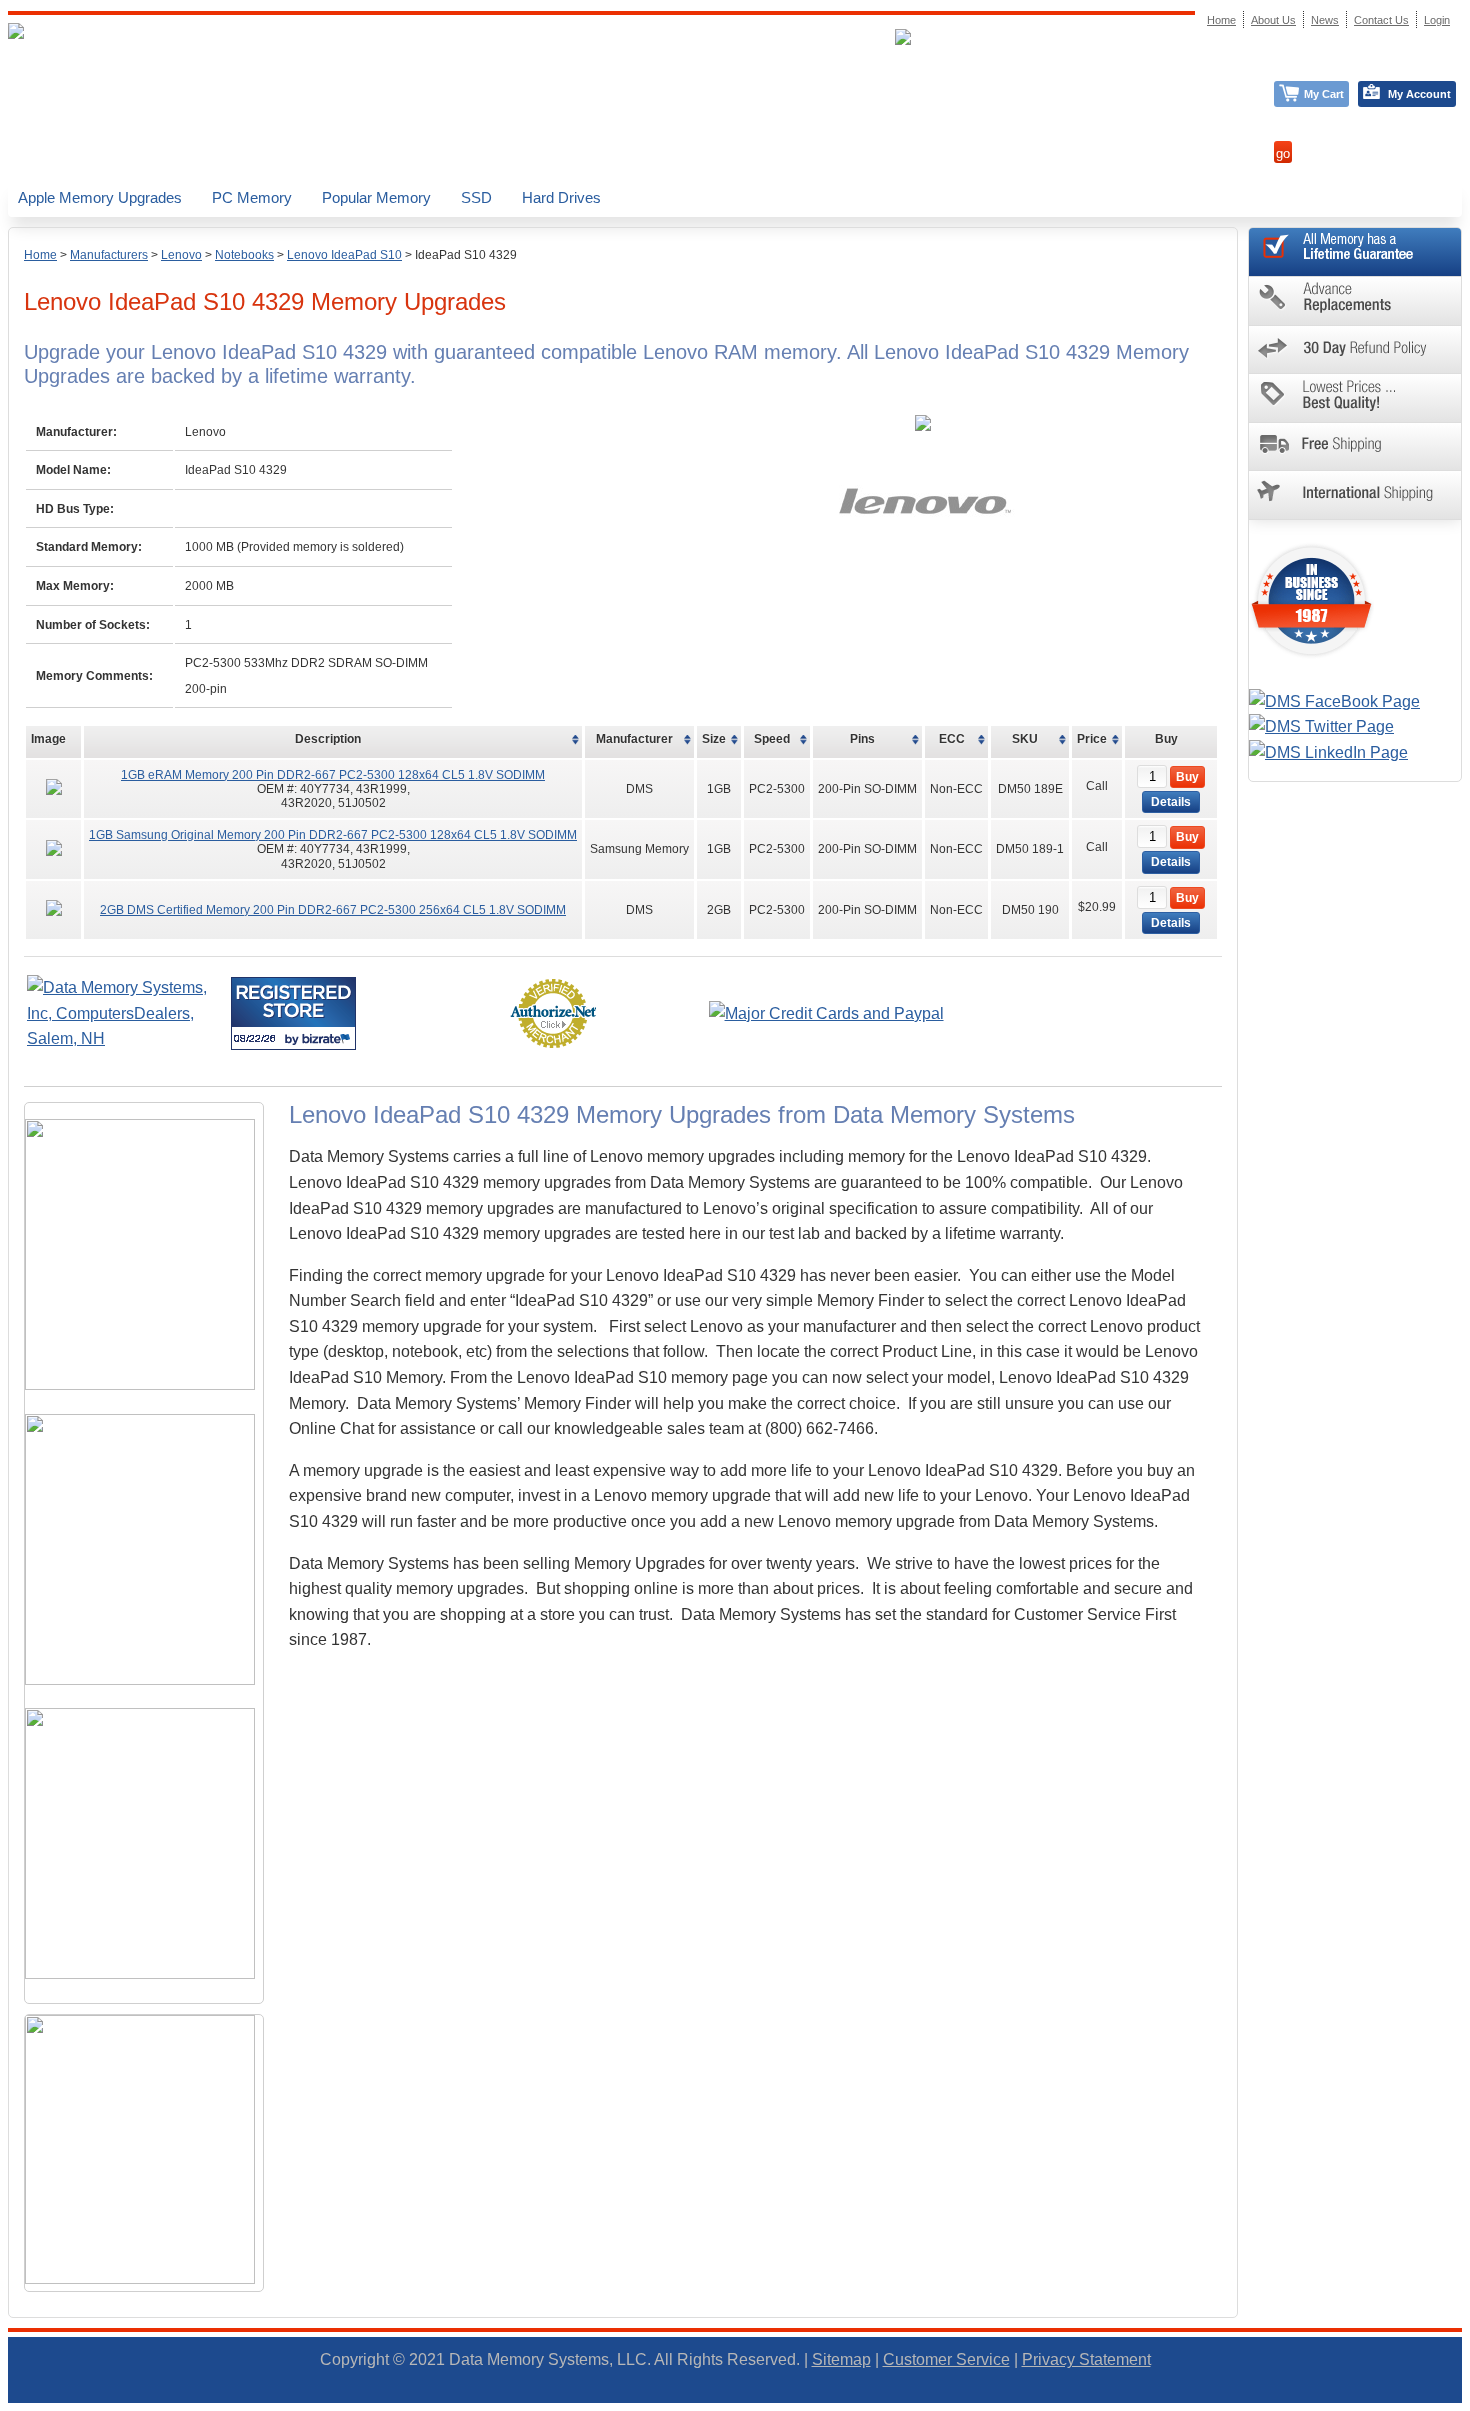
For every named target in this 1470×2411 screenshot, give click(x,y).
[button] (1469, 2402)
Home (40, 255)
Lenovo (181, 255)
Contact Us (1381, 20)
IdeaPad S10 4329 (466, 255)
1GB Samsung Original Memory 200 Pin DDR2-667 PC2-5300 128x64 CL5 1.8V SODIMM (333, 835)
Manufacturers (109, 255)
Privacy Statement (1086, 2359)
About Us (1273, 20)
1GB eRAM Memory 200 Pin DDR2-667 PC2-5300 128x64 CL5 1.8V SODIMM (333, 775)
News (1325, 20)
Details (1171, 802)
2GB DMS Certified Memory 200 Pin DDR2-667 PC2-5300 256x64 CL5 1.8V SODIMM (333, 910)
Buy (1187, 777)
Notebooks (244, 255)
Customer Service (946, 2359)
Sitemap (841, 2359)
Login (1437, 20)
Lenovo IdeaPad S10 (344, 255)
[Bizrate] (328, 1038)
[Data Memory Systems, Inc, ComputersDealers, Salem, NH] (127, 1038)
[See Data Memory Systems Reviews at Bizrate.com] (293, 1013)
